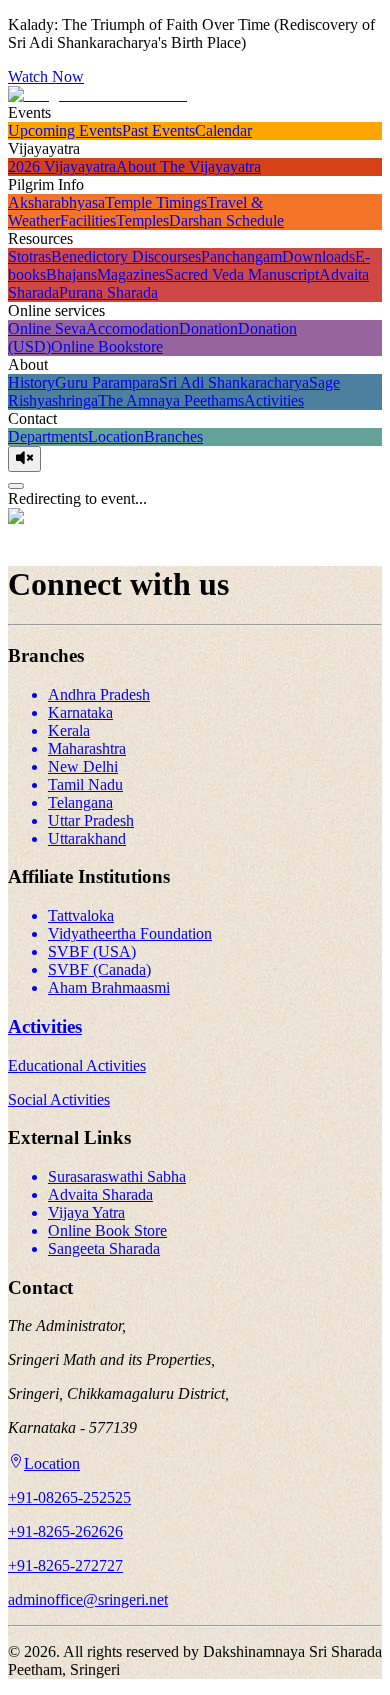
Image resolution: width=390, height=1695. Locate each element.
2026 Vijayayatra (62, 166)
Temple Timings (156, 202)
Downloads (318, 256)
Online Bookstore (107, 346)
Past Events (158, 130)
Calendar (223, 130)
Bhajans (71, 274)
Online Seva (47, 328)
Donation (208, 328)
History (31, 382)
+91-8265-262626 (65, 1531)
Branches (173, 436)
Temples (142, 220)
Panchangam (241, 256)
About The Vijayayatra (188, 166)
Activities (274, 400)
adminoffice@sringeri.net (88, 1599)
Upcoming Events (65, 130)
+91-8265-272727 (65, 1565)
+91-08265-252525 (69, 1497)
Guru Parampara (107, 382)
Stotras (29, 256)
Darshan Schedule (226, 220)
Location (116, 436)
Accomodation (132, 328)
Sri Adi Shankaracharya (234, 382)
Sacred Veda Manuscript (242, 274)
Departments (48, 436)
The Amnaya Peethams (171, 400)
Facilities (88, 220)
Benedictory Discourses (126, 256)
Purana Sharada (108, 292)
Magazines (131, 274)
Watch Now (46, 76)
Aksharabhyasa (56, 202)
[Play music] (24, 459)
